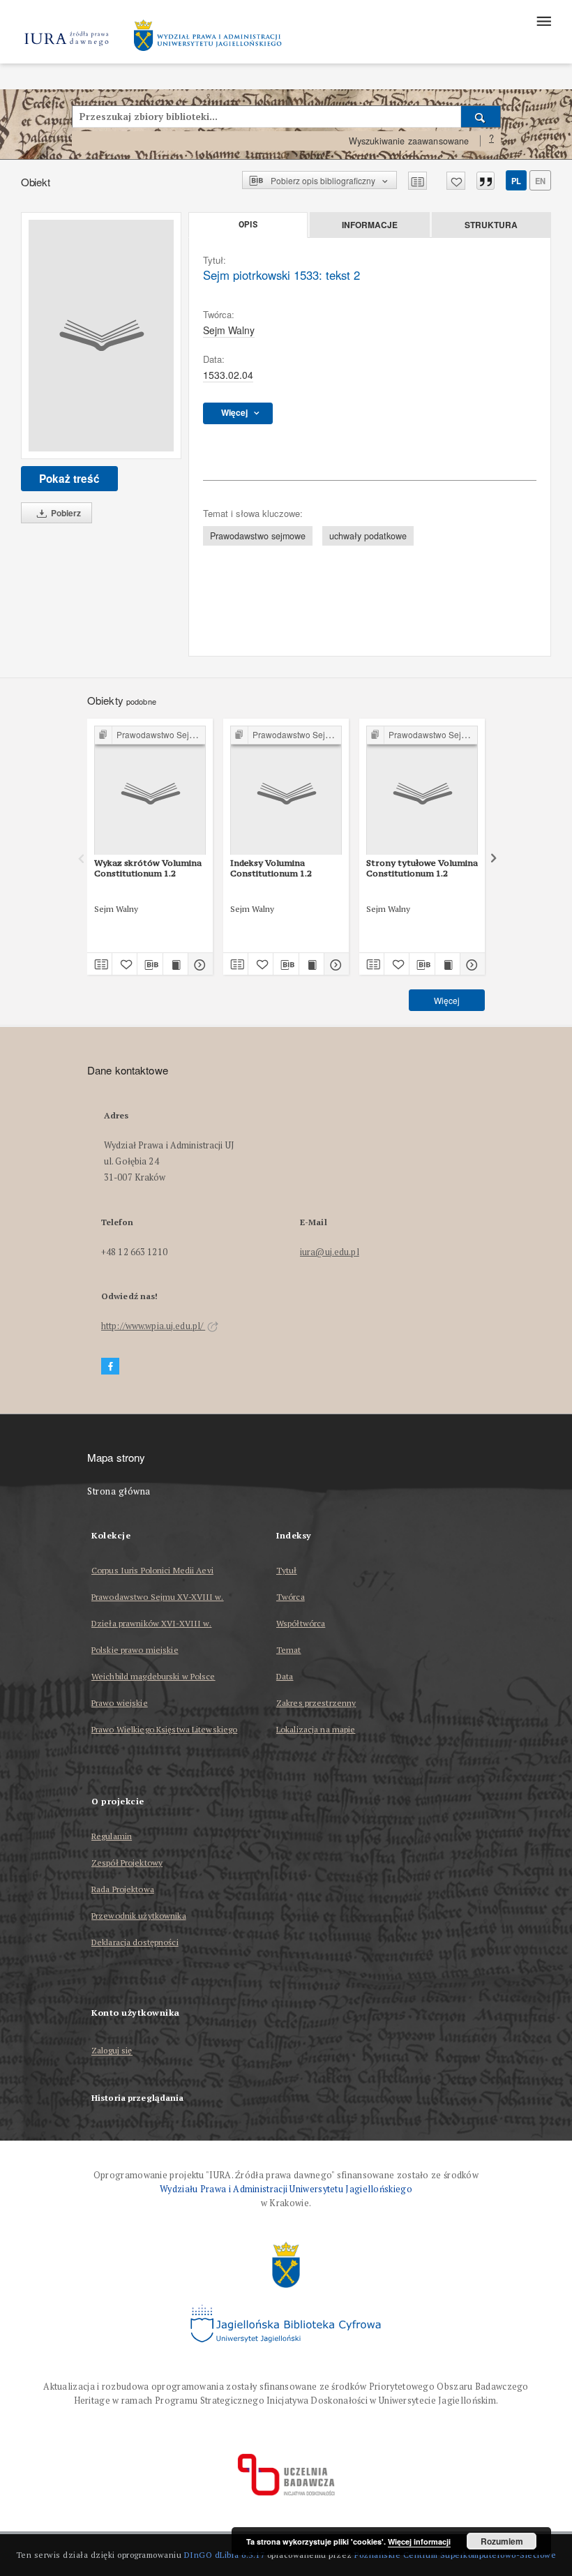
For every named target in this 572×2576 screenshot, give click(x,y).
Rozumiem (502, 2541)
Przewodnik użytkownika (139, 1916)
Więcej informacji (419, 2541)
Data (285, 1676)
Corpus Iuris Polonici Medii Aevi (152, 1570)
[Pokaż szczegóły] (198, 964)
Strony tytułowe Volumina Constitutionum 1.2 (422, 868)
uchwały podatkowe (368, 536)
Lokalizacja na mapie (316, 1729)
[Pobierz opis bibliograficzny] (150, 964)
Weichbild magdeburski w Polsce (153, 1676)
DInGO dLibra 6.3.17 (225, 2555)
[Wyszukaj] (481, 117)
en (540, 181)
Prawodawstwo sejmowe (258, 536)
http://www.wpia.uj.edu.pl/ (153, 1326)
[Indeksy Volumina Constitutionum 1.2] (286, 791)
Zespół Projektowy (127, 1863)
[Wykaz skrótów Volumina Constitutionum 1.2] (150, 791)
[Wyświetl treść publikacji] (175, 964)
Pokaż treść (69, 479)
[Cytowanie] (486, 181)
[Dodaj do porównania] (417, 181)
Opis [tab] (248, 225)
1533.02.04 (228, 375)
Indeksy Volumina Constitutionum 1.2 (271, 868)
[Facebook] (110, 1366)
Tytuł (287, 1570)
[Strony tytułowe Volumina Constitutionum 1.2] (422, 791)
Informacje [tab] (370, 225)
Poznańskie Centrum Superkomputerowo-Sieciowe (455, 2555)
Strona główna (119, 1491)
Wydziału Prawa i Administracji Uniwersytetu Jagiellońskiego (286, 2189)
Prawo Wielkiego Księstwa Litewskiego (164, 1729)
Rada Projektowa (123, 1889)
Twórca (291, 1597)
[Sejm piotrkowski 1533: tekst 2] (101, 336)
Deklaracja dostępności (135, 1942)
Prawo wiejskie (120, 1703)
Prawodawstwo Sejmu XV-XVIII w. (158, 1597)
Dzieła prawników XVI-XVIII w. (151, 1623)
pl (516, 181)
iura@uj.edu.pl (330, 1252)
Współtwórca (301, 1623)
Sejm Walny (229, 330)
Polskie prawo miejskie (135, 1650)
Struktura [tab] (491, 225)
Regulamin (112, 1836)
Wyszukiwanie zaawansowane (409, 141)
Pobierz (65, 513)
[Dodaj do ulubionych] (456, 181)
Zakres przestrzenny (316, 1703)
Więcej (447, 1000)
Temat (289, 1650)
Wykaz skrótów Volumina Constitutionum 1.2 (148, 868)
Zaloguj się (112, 2051)
